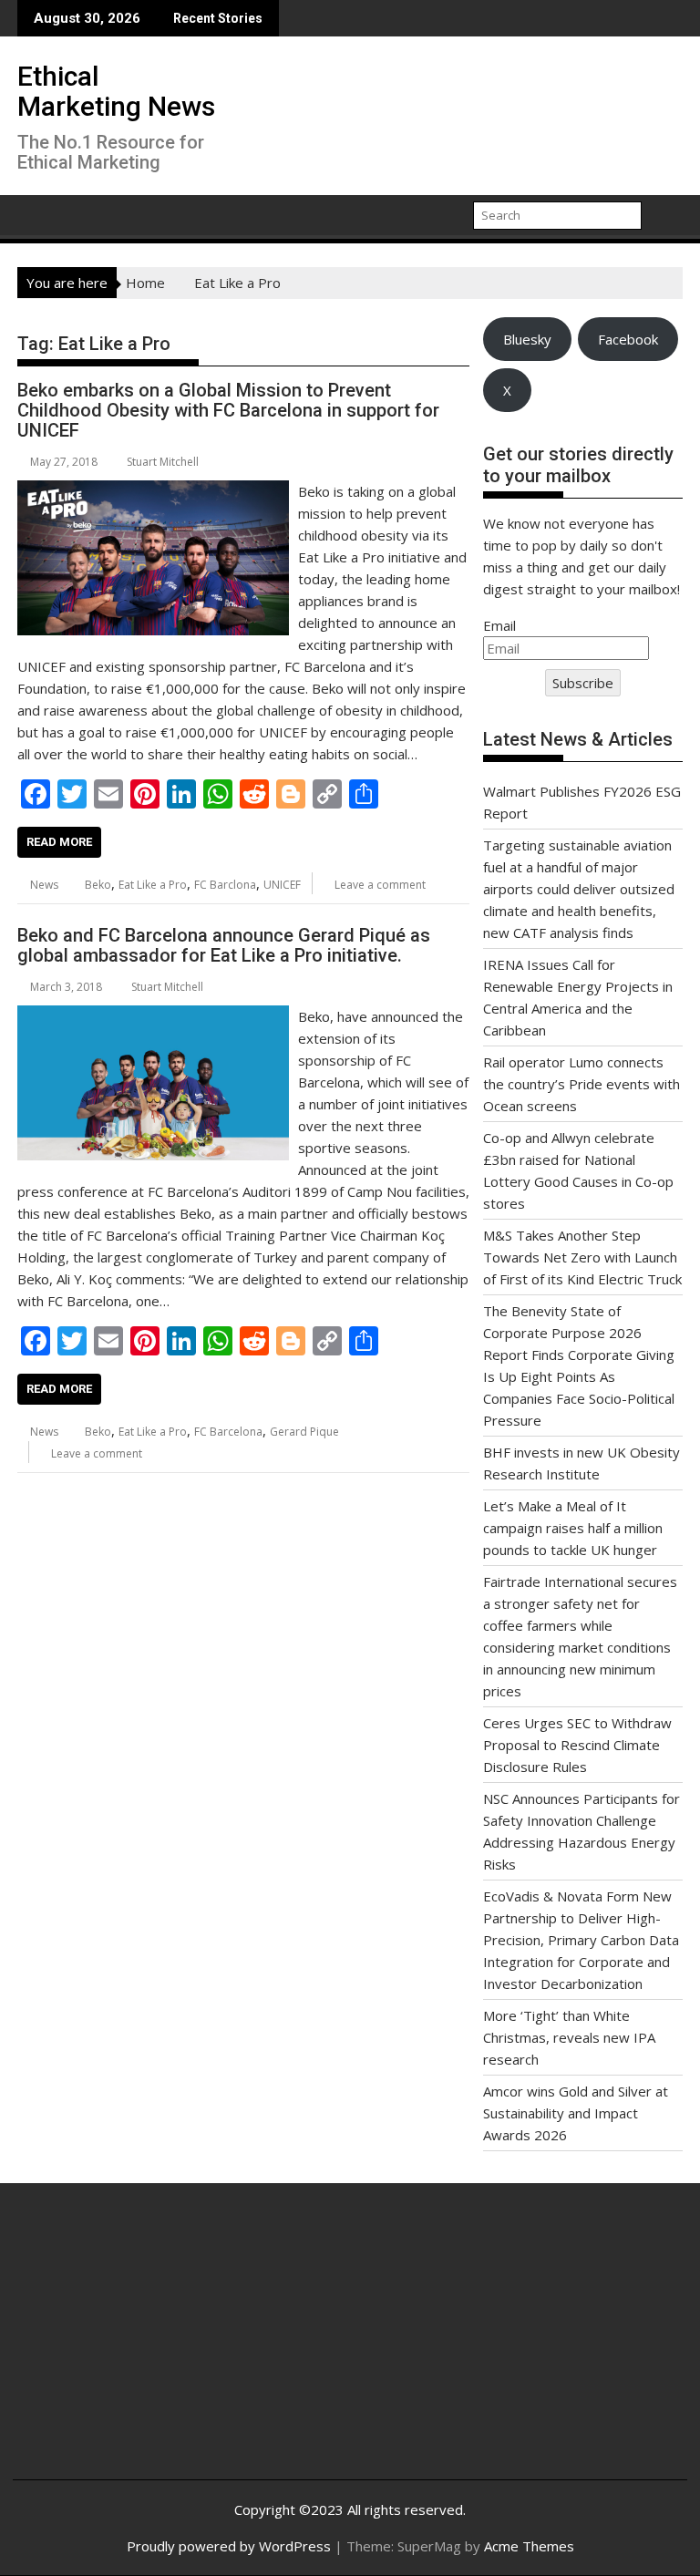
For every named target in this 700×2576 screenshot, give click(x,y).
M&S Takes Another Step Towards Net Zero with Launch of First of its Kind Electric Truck (582, 1257)
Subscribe (583, 683)
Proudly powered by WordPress (229, 2546)
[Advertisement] (139, 2345)
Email (499, 625)
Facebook (628, 339)
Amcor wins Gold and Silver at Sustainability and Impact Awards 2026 (576, 2113)
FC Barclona (225, 885)
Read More (59, 842)
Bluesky (527, 339)
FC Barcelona (228, 1432)
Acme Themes (529, 2546)
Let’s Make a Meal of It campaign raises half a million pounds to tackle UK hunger (573, 1528)
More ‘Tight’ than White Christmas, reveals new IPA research (569, 2037)
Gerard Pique (304, 1432)
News (44, 885)
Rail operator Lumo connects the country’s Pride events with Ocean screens (582, 1084)
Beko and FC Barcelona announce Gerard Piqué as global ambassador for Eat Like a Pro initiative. (224, 945)
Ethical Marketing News (116, 91)
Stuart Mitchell (163, 462)
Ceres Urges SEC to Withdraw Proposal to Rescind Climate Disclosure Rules (577, 1745)
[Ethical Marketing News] (35, 213)
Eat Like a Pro (153, 885)
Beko (98, 885)
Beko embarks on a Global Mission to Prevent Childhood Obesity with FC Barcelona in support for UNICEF (228, 410)
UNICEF (282, 885)
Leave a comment (380, 885)
